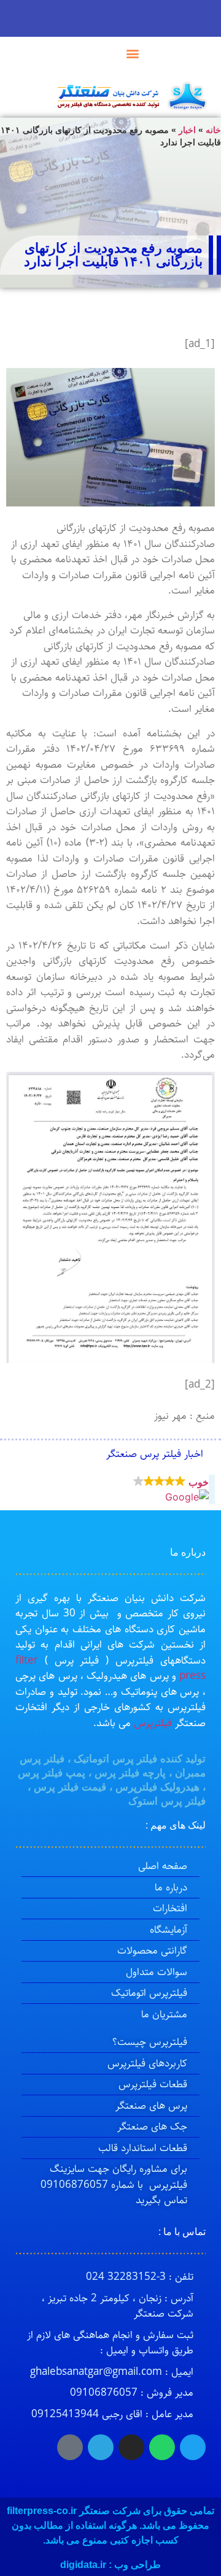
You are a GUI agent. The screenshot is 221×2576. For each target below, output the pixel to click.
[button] (133, 53)
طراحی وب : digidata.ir (110, 2565)
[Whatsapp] (162, 2447)
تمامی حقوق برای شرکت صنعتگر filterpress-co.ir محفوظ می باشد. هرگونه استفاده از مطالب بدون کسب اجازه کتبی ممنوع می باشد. (110, 2525)
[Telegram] (101, 2447)
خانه (213, 130)
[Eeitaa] (70, 2447)
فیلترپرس (153, 1723)
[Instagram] (131, 2447)
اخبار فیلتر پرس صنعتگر (155, 1454)
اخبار (187, 130)
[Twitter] (193, 2447)
